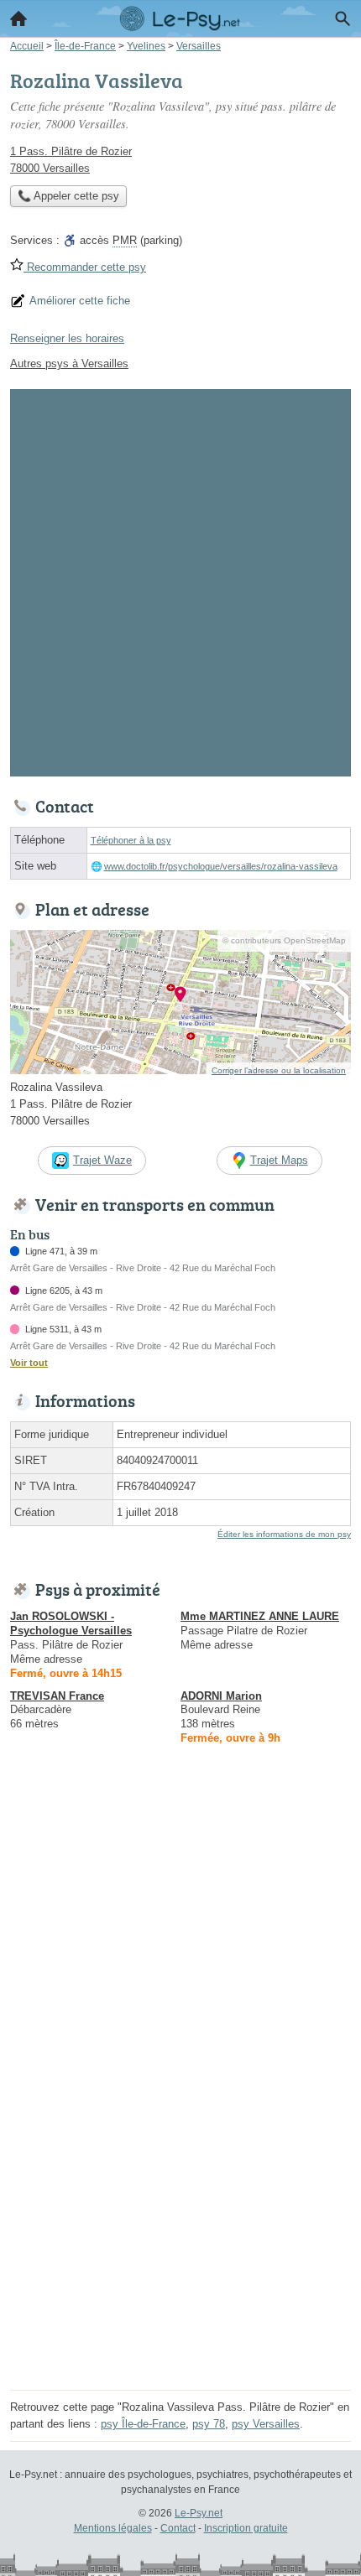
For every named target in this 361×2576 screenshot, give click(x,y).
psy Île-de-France (143, 2424)
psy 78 (209, 2424)
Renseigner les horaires (67, 338)
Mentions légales (113, 2528)
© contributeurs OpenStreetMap (284, 940)
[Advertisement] (180, 579)
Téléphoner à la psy (131, 840)
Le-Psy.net (199, 2513)
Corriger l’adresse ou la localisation (279, 1070)
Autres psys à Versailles (69, 364)
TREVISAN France (57, 1696)
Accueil (18, 18)
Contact (178, 2528)
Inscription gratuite (246, 2528)
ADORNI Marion (221, 1696)
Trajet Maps (279, 1160)
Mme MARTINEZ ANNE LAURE (260, 1616)
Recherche (343, 18)
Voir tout (29, 1363)
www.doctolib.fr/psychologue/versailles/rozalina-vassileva (221, 866)
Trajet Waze (102, 1160)
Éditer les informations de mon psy (284, 1534)
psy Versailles (266, 2424)
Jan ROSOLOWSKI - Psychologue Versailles (71, 1623)
